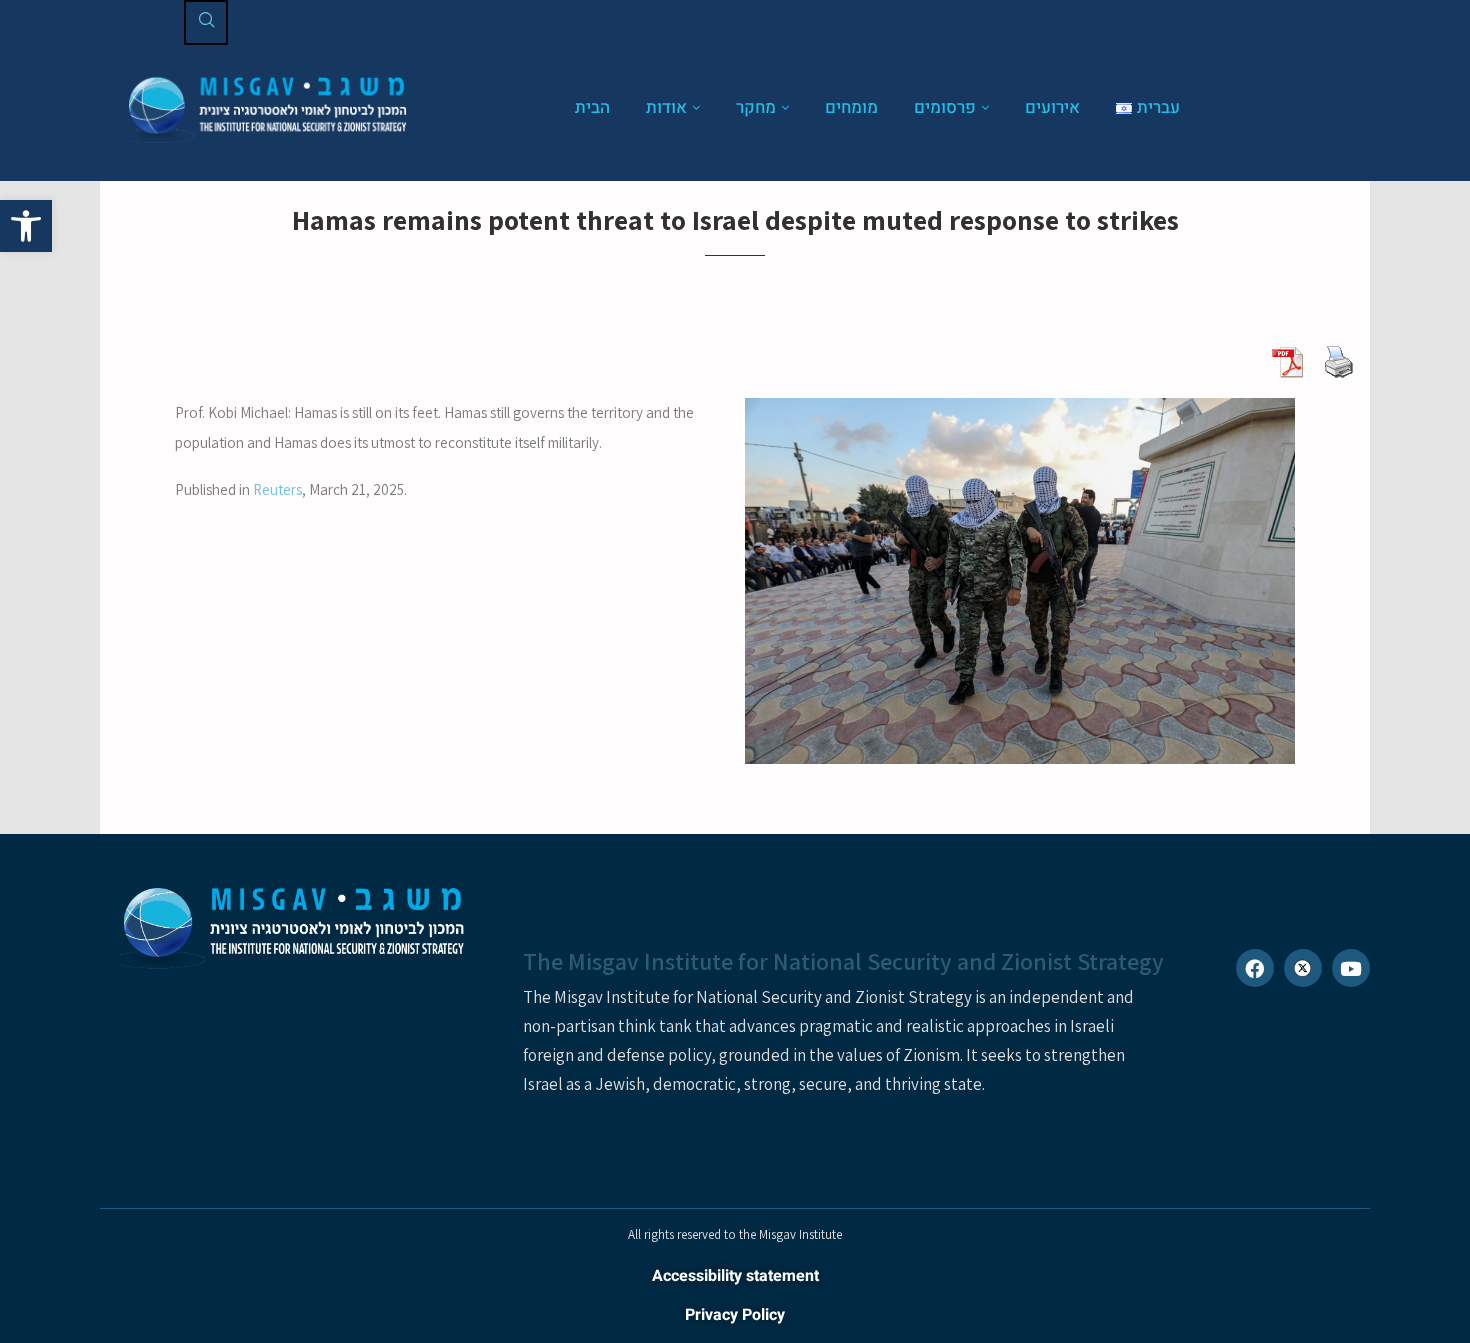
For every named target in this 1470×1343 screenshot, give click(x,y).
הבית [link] (592, 107)
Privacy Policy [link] (735, 1315)
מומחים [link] (851, 107)
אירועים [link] (1052, 107)
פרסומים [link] (945, 107)
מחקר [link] (756, 107)
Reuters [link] (277, 489)
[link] (26, 226)
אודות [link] (666, 107)
